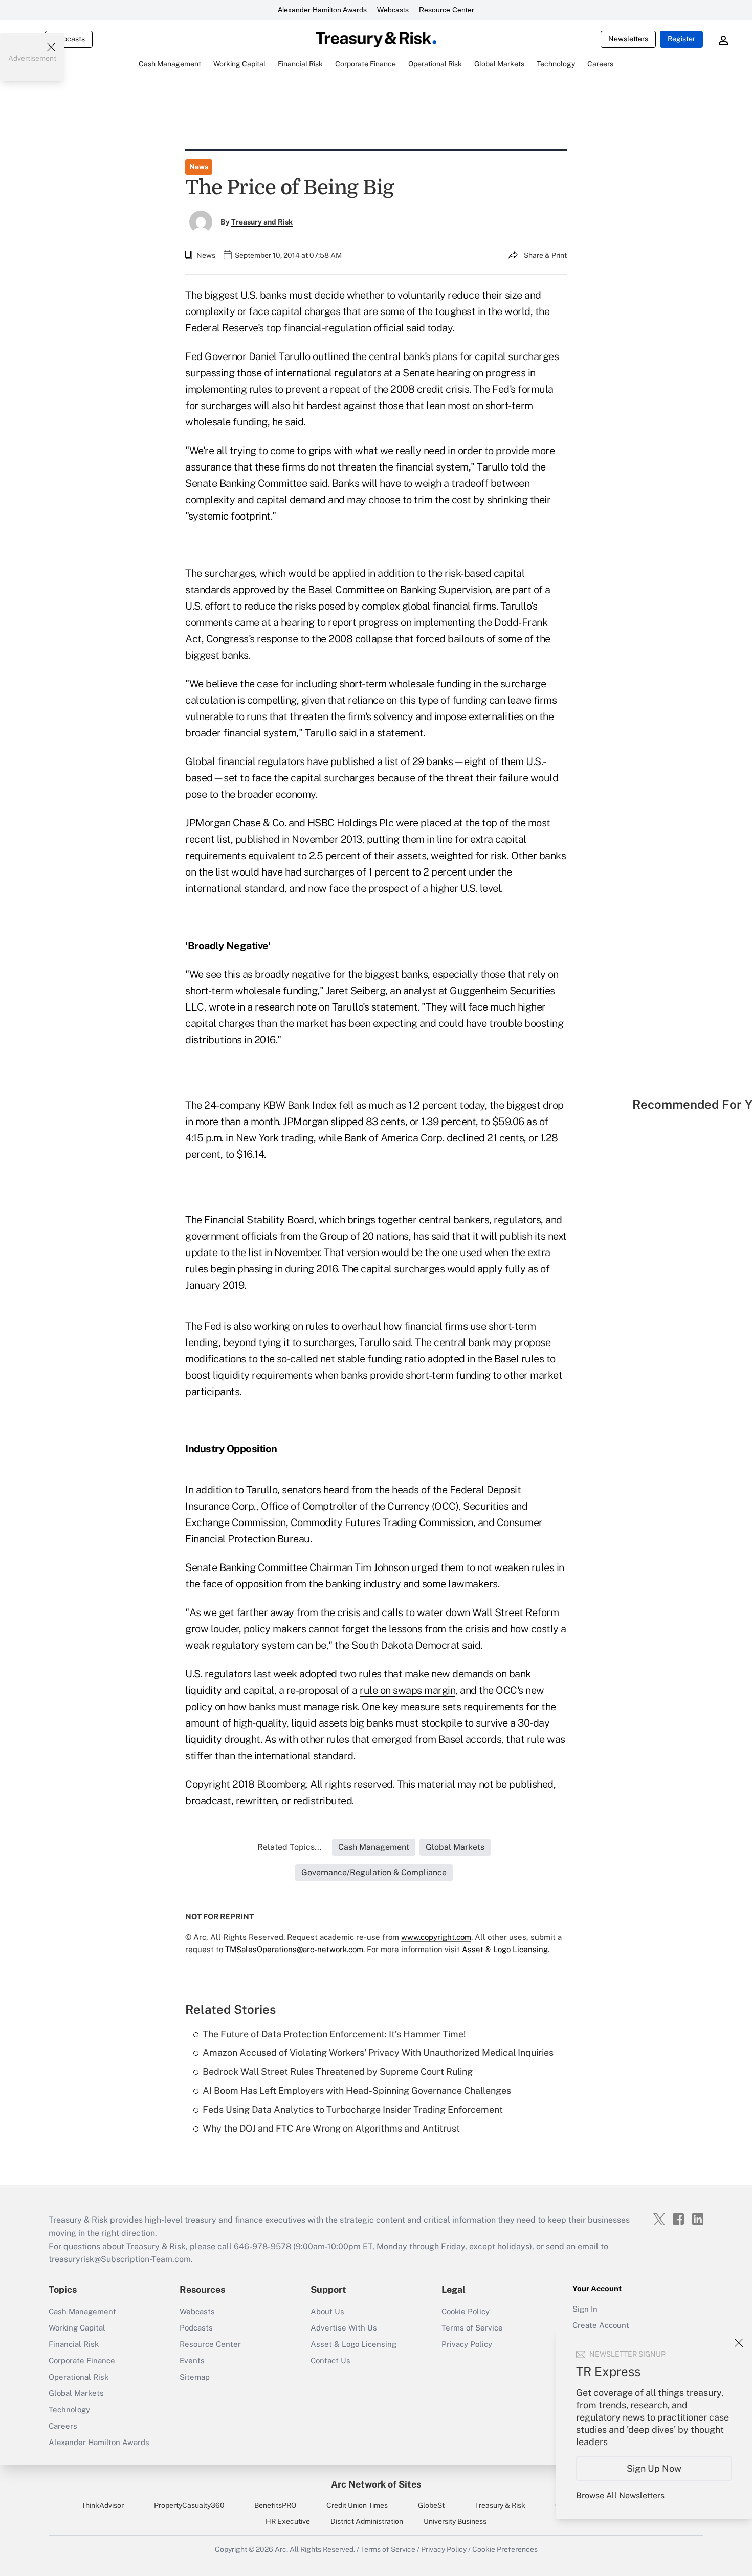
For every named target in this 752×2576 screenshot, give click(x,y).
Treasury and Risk (262, 222)
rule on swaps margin (407, 1690)
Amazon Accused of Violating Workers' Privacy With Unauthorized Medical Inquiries (378, 2053)
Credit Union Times (357, 2505)
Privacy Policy (467, 2344)
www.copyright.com (436, 1937)
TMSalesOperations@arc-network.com (294, 1949)
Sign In (585, 2309)
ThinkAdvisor (103, 2505)
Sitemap (195, 2377)
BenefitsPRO (275, 2505)
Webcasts (393, 10)
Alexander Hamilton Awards (322, 10)
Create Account (601, 2325)
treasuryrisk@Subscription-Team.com (120, 2259)
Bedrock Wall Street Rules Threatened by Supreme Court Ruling (338, 2071)
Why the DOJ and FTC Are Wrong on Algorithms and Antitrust (331, 2128)
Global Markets (76, 2393)
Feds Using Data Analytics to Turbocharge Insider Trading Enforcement (353, 2109)
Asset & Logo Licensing (353, 2344)
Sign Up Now (654, 2468)
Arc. (281, 2549)
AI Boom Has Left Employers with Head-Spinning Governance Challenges (357, 2090)
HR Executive (288, 2521)
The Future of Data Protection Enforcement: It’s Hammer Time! (334, 2034)
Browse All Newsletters (620, 2495)
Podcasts (196, 2328)
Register (681, 39)
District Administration (367, 2521)
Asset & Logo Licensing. (506, 1949)
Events (192, 2360)
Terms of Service (472, 2328)
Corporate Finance (82, 2360)
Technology (69, 2410)
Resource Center (447, 10)
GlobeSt (431, 2505)
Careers (63, 2426)
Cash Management (82, 2311)
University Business (455, 2521)
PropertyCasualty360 (189, 2505)
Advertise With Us (344, 2328)
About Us (327, 2311)
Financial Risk (74, 2344)
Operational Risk (79, 2377)
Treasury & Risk (500, 2505)
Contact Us (330, 2360)
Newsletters (628, 39)
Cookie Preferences (505, 2549)
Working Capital (77, 2328)
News (199, 167)
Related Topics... (290, 1847)
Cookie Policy (466, 2311)
